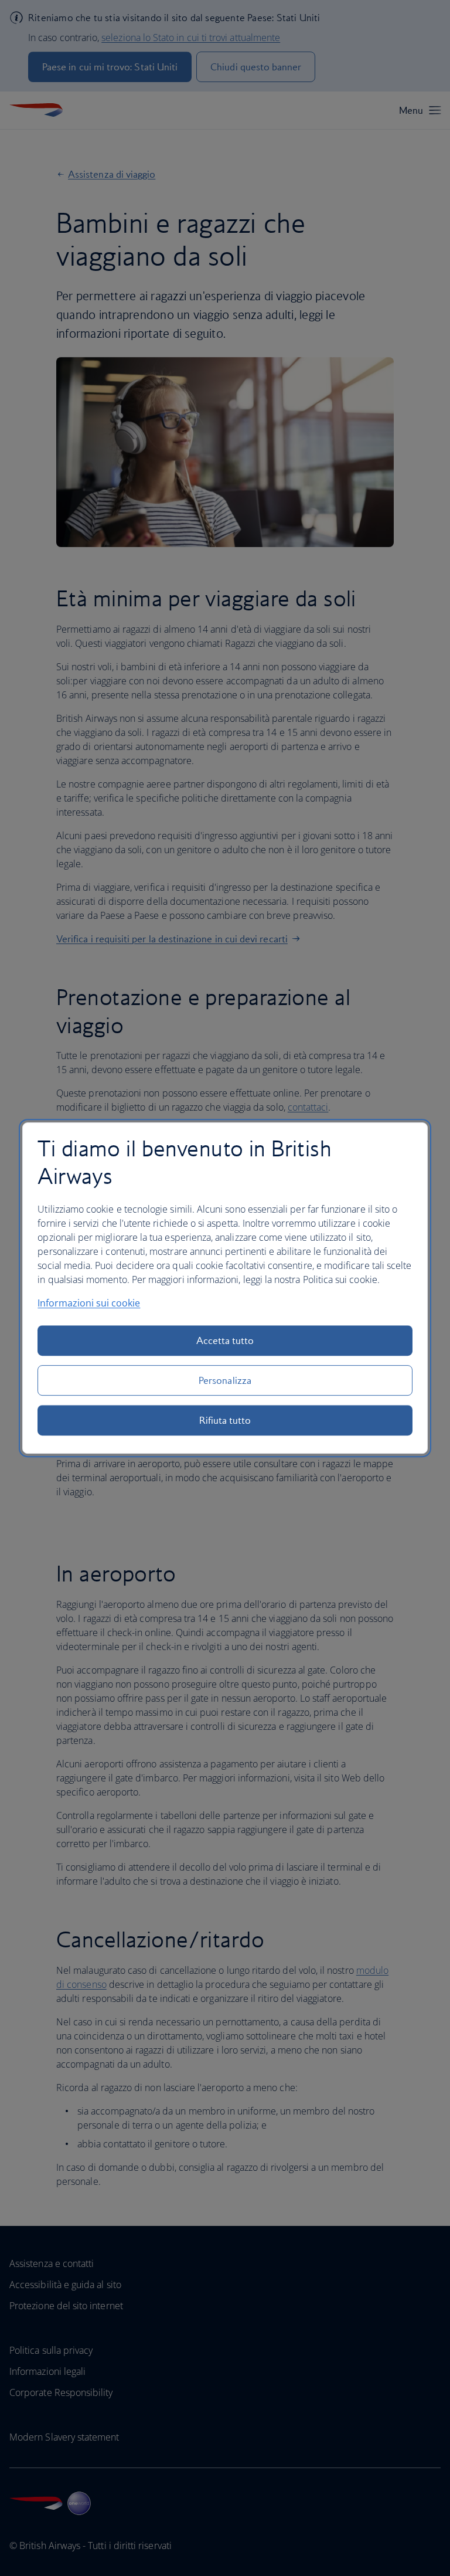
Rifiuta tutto (225, 1420)
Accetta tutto (225, 1340)
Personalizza (225, 1380)
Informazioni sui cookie (89, 1303)
